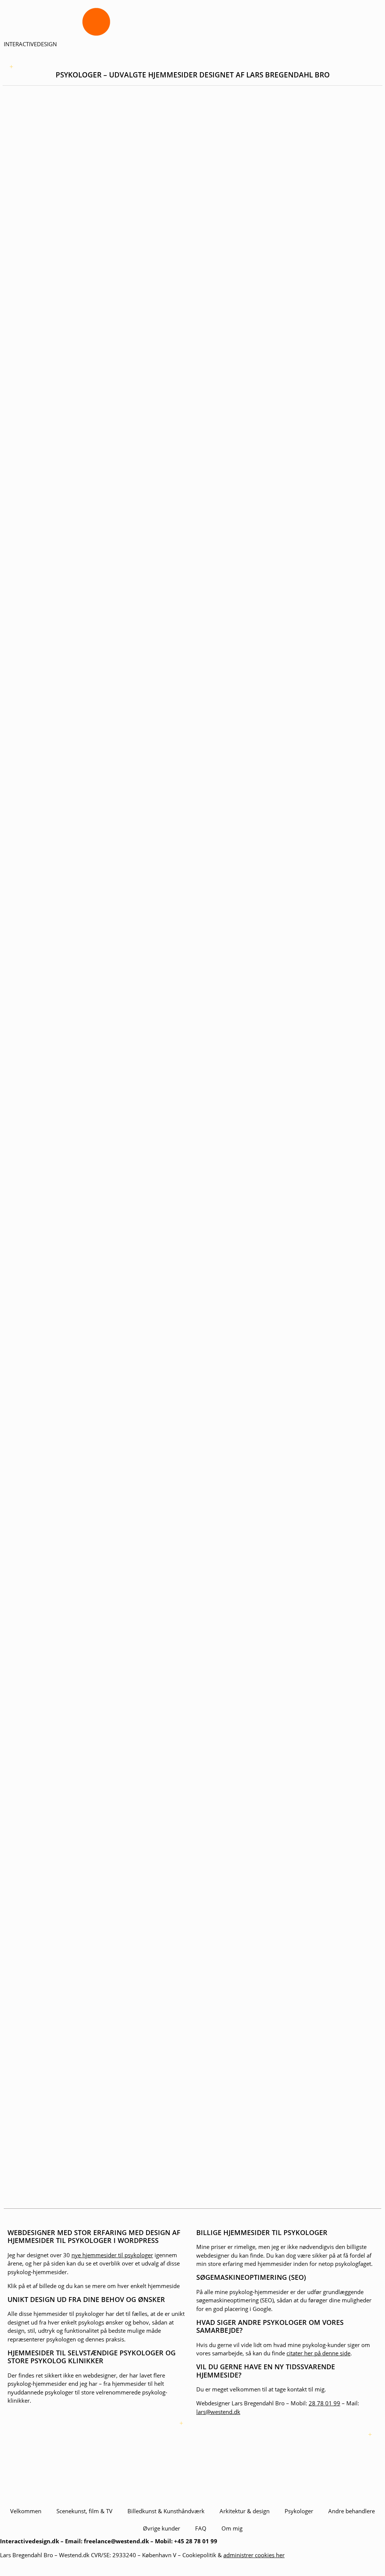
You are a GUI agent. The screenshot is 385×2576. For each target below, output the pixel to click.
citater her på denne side (318, 2353)
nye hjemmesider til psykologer (112, 2255)
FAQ (201, 2528)
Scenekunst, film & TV (84, 2511)
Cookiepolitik (199, 2555)
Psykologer (299, 2511)
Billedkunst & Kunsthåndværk (166, 2511)
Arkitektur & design (245, 2511)
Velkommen (26, 2511)
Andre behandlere (352, 2511)
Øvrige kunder (161, 2528)
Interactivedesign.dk (30, 2541)
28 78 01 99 (324, 2403)
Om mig (232, 2528)
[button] (79, 67)
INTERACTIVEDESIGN (30, 44)
